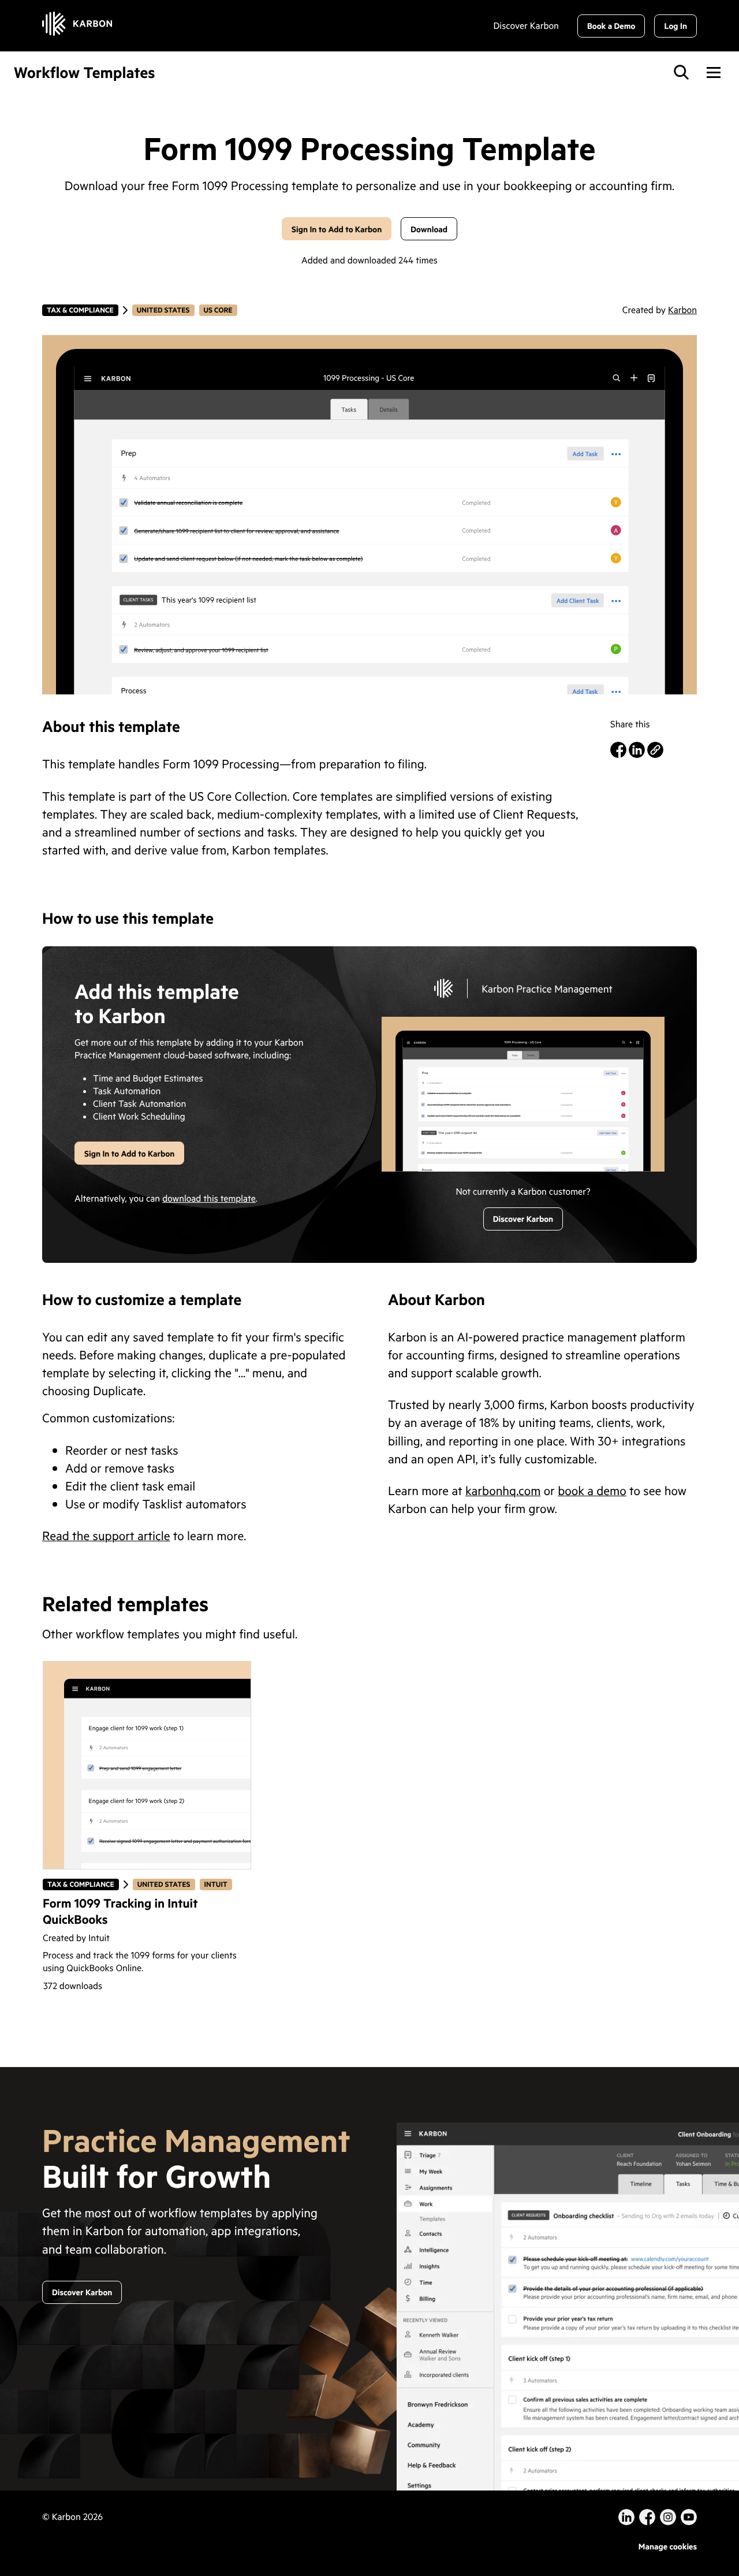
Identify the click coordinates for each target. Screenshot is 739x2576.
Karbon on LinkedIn (626, 2517)
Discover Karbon (526, 26)
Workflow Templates (85, 73)
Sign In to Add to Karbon (337, 229)
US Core (218, 310)
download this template (209, 1199)
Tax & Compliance (80, 310)
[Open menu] (714, 72)
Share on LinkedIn (637, 750)
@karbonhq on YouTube (668, 2517)
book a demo (592, 1490)
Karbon (682, 310)
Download (429, 229)
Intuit (218, 1884)
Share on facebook (618, 750)
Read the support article (106, 1535)
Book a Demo (611, 26)
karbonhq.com (503, 1490)
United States (163, 310)
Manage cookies (668, 2546)
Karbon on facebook (647, 2517)
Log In (675, 26)
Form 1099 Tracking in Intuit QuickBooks (120, 1911)
